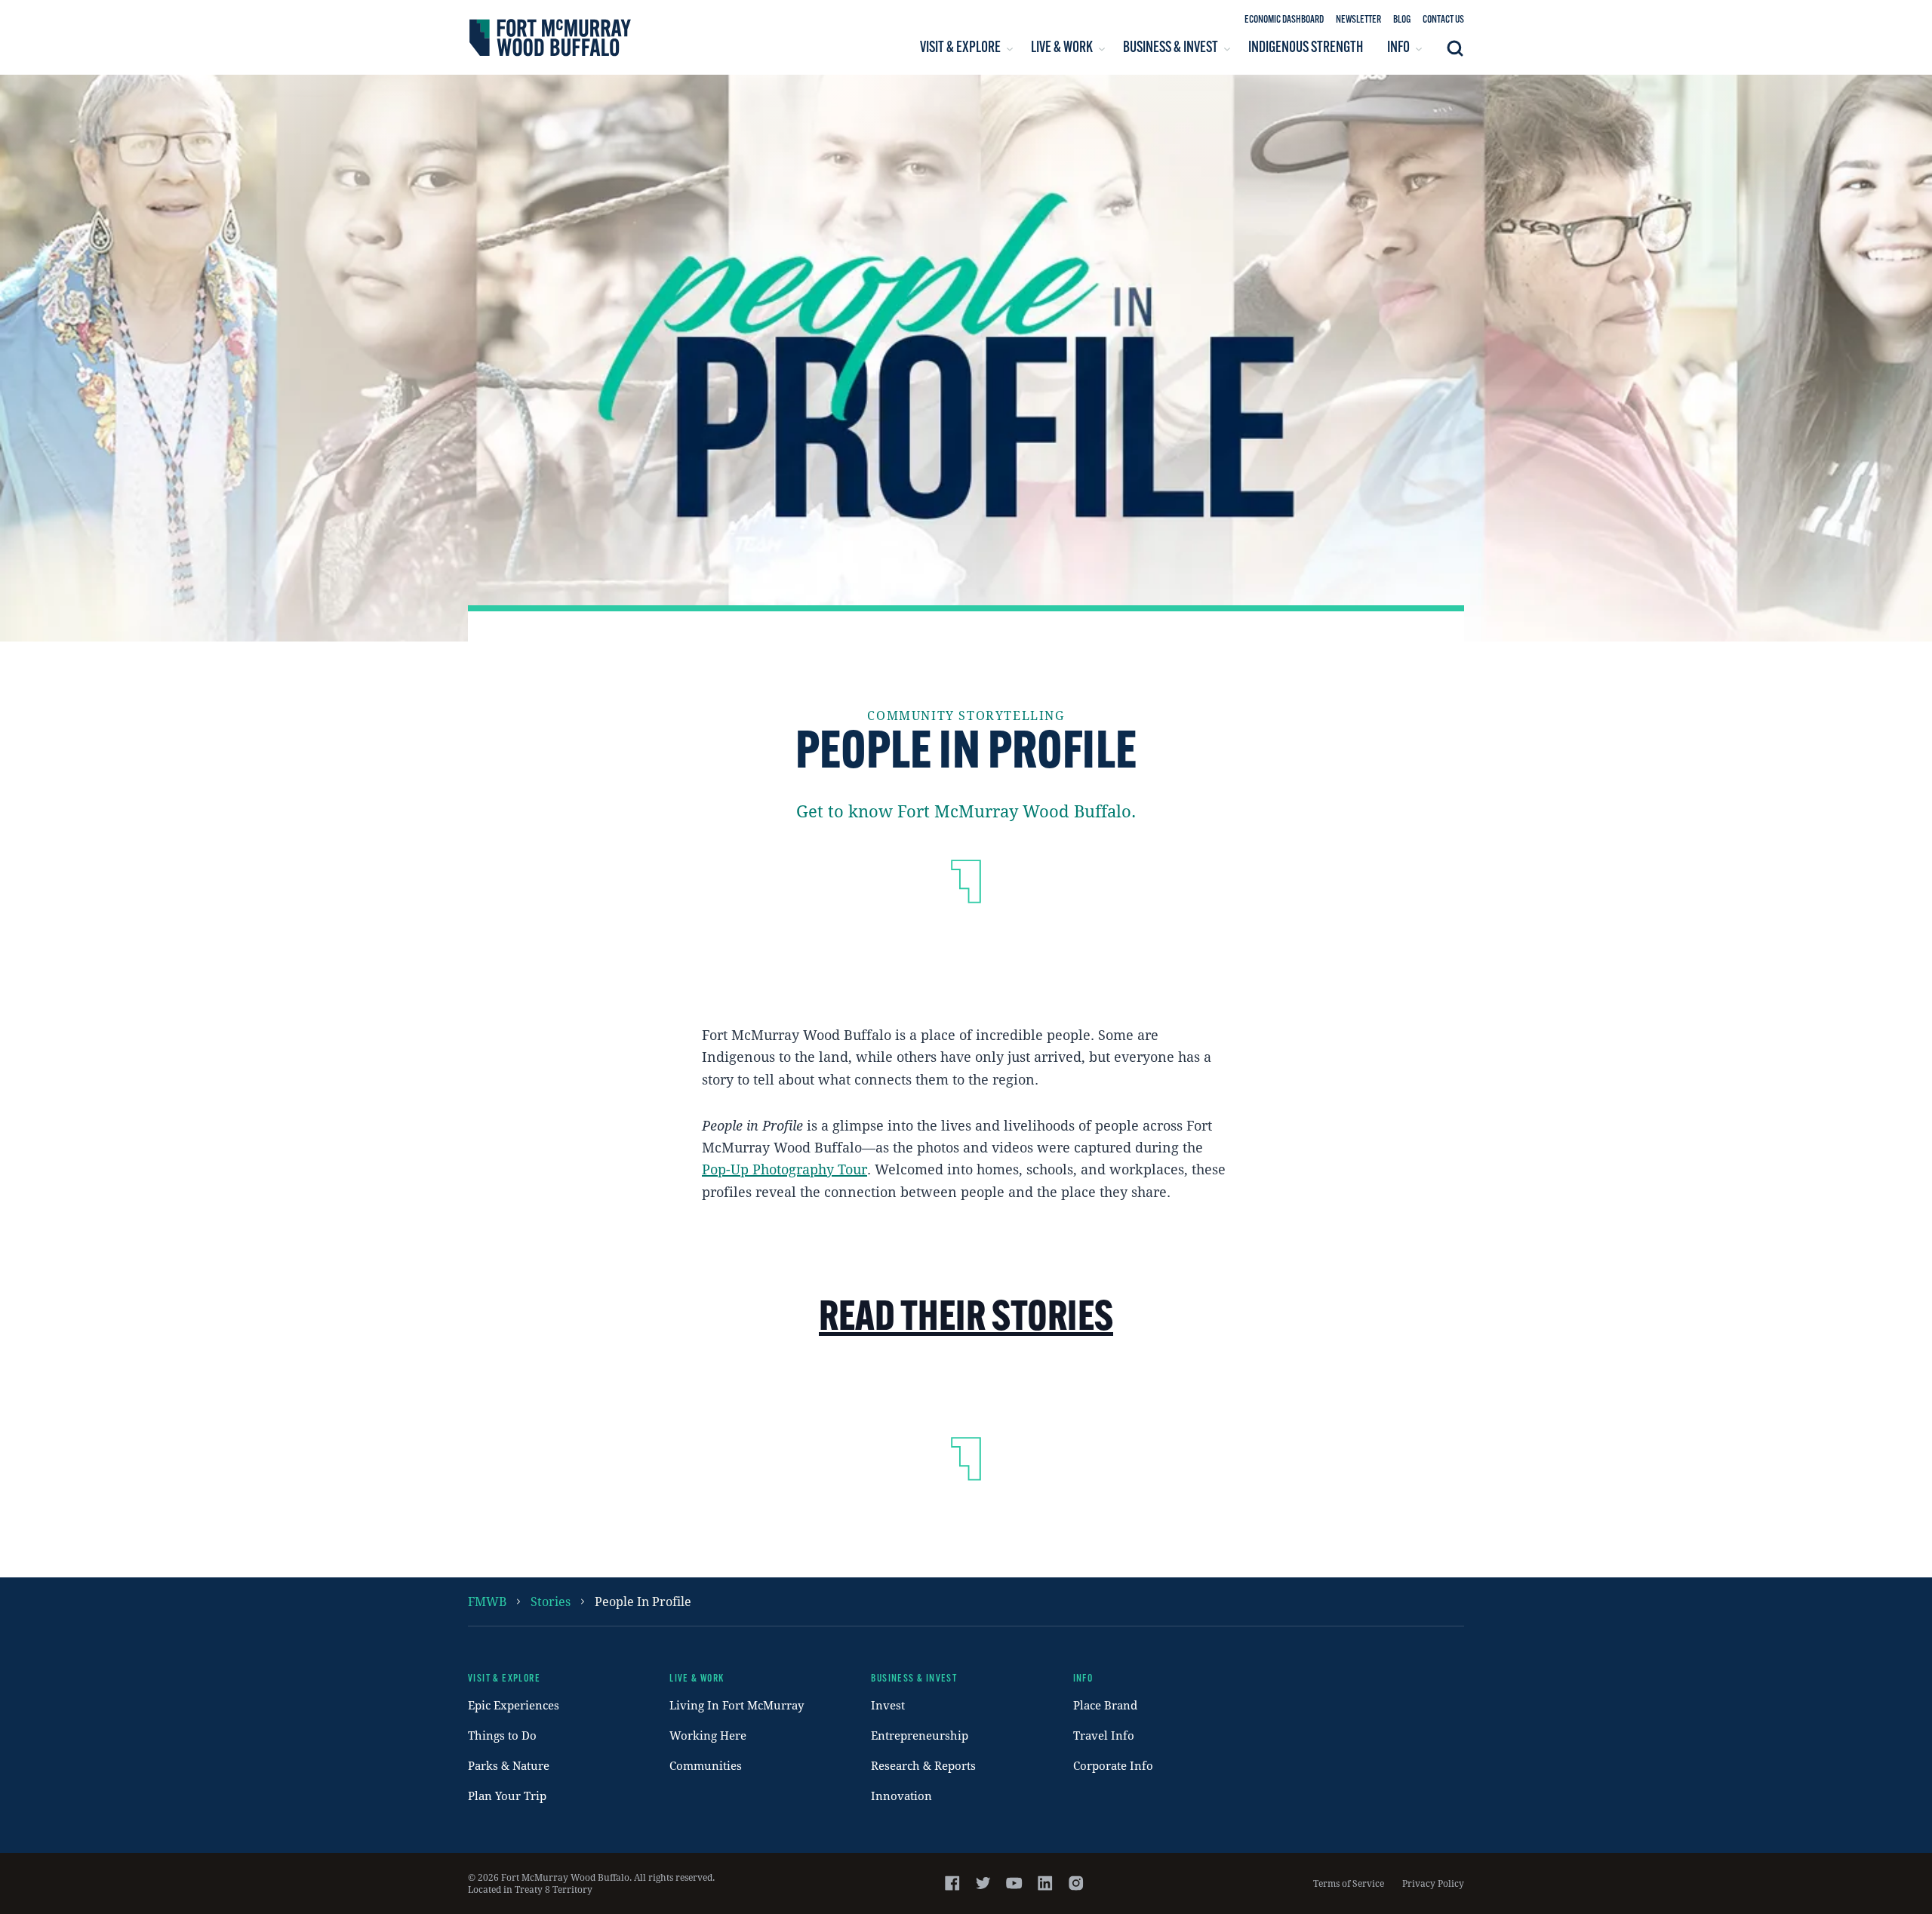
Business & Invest (914, 1679)
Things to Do (502, 1735)
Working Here (708, 1735)
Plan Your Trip (507, 1796)
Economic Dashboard (1284, 20)
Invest (888, 1705)
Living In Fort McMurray (737, 1705)
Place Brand (1105, 1705)
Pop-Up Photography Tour (784, 1169)
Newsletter (1358, 20)
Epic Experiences (514, 1705)
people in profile (643, 1601)
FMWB (487, 1601)
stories (551, 1601)
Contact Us (1443, 20)
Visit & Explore (504, 1679)
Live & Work (697, 1679)
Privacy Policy (1433, 1883)
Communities (706, 1765)
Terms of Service (1349, 1883)
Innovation (901, 1796)
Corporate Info (1113, 1765)
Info (1083, 1679)
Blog (1402, 20)
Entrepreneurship (920, 1735)
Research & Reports (923, 1765)
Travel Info (1104, 1735)
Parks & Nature (509, 1765)
